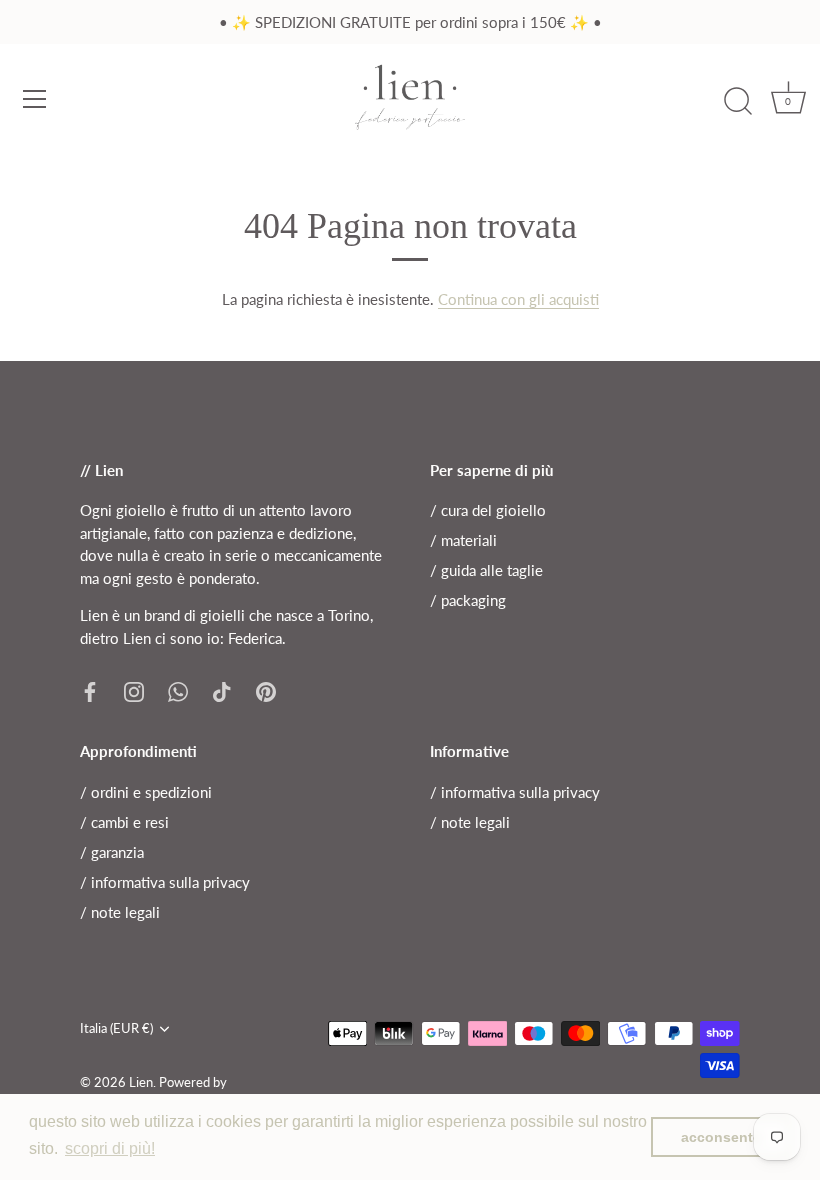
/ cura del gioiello (488, 510)
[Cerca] (738, 102)
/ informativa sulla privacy (165, 882)
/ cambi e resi (124, 822)
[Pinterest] (266, 690)
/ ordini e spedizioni (146, 792)
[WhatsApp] (178, 690)
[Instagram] (134, 690)
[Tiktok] (222, 690)
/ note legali (120, 912)
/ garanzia (112, 852)
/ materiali (463, 540)
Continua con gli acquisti (518, 299)
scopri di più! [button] (110, 1148)
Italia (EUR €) (116, 1028)
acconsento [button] (721, 1137)
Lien (141, 1082)
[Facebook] (90, 690)
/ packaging (468, 600)
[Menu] (35, 99)
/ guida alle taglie (486, 570)
